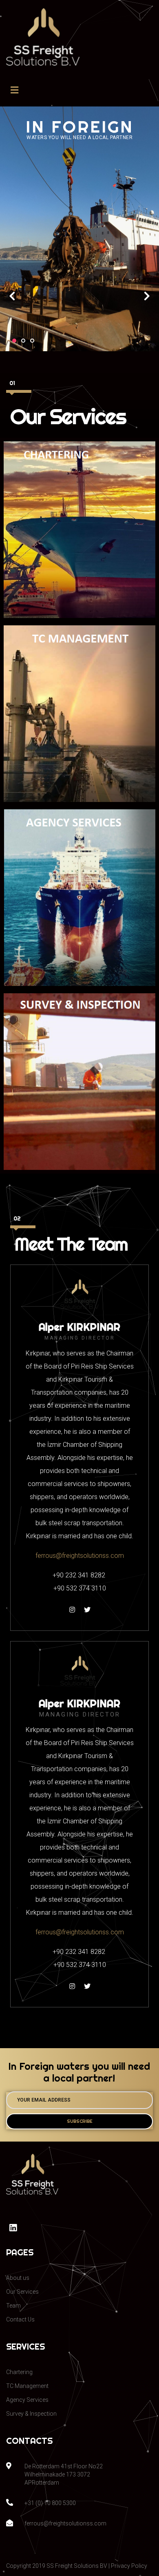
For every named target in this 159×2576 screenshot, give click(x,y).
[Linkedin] (13, 2228)
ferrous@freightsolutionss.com (80, 1556)
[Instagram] (72, 1610)
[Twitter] (87, 1610)
